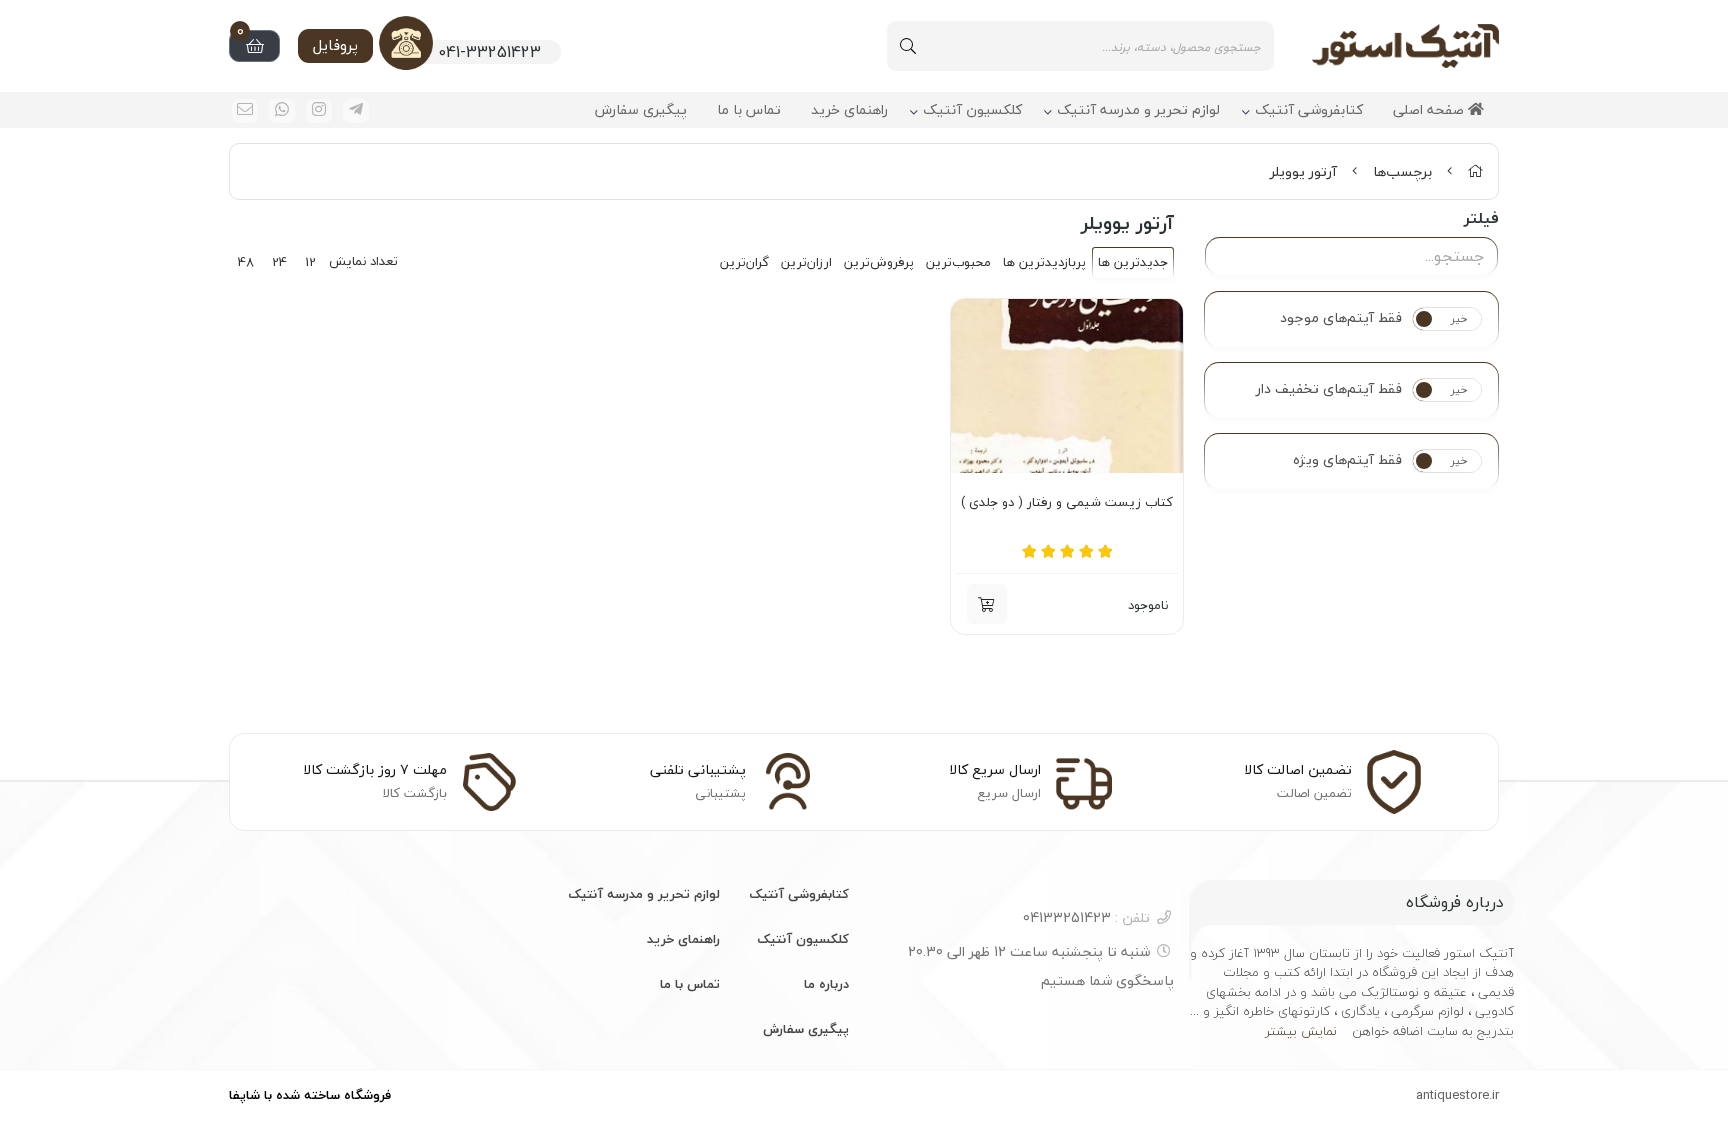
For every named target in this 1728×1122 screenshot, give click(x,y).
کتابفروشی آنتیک (1309, 110)
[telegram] (356, 111)
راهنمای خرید (849, 110)
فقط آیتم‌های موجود (1341, 318)
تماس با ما (749, 110)
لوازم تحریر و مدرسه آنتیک (1138, 110)
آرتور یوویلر (1303, 171)
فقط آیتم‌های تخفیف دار (1329, 389)
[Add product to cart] (987, 604)
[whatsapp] (282, 111)
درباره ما (826, 984)
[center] (908, 46)
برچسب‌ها (1402, 171)
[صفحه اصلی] (1475, 171)
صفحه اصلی (1430, 110)
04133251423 (1086, 917)
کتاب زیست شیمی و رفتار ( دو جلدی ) (1067, 503)
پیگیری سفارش (641, 110)
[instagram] (319, 111)
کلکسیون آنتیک (972, 110)
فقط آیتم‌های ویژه (1347, 460)
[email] (245, 111)
